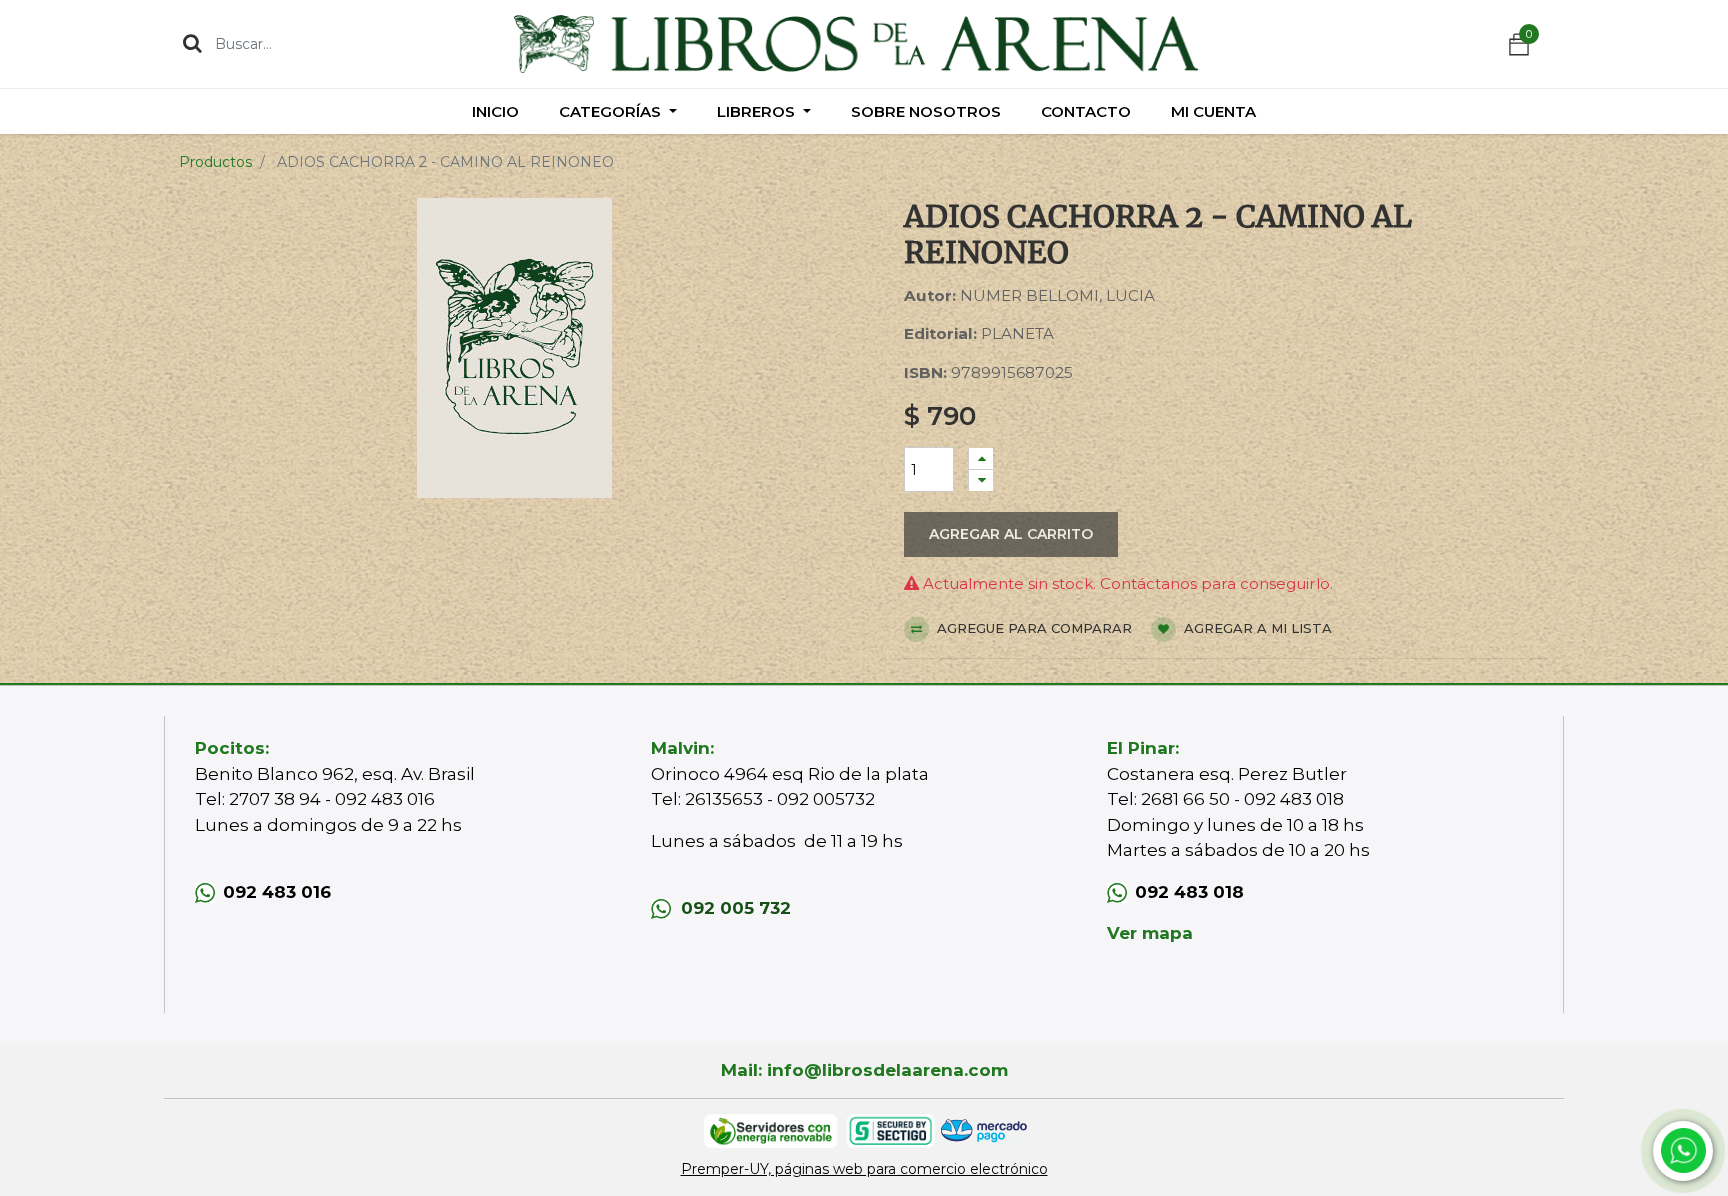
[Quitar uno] (981, 480)
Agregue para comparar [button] (1032, 628)
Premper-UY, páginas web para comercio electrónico (864, 1169)
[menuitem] (495, 111)
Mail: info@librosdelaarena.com (864, 1070)
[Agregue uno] (981, 458)
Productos (215, 162)
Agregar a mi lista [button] (1256, 628)
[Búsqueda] (192, 43)
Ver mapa (1150, 933)
